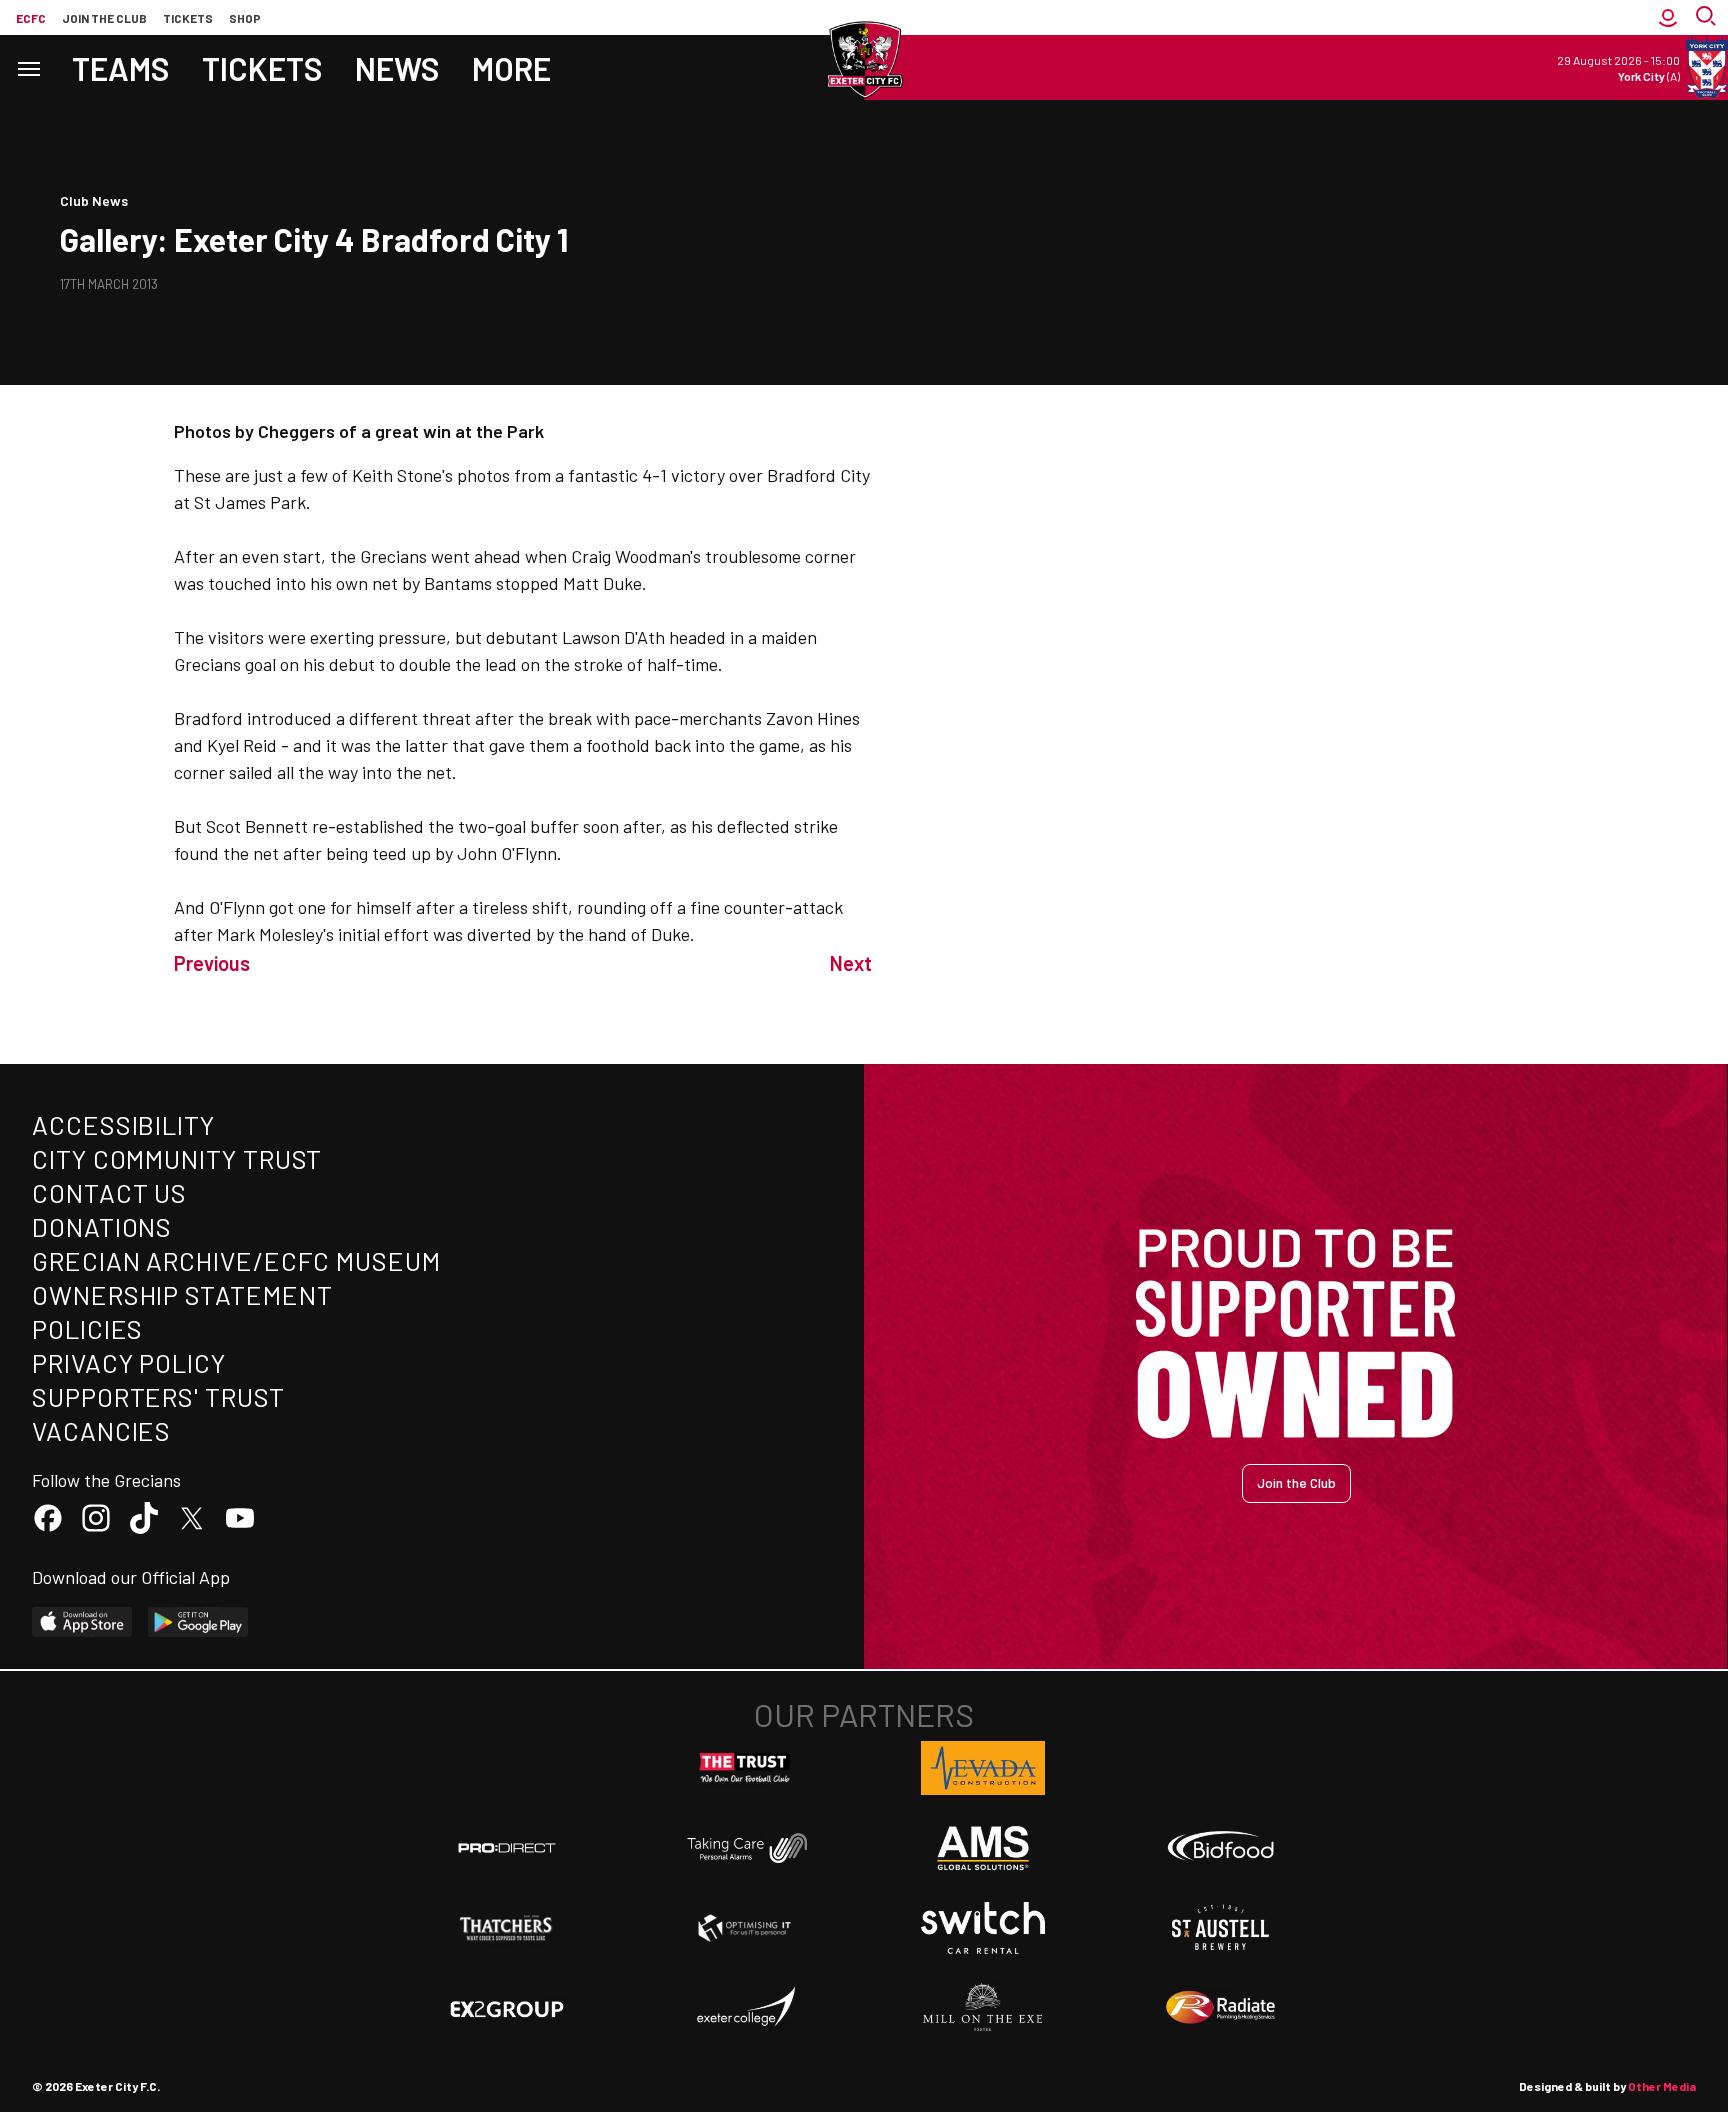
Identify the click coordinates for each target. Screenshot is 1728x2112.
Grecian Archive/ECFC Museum (236, 1260)
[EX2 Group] (507, 2008)
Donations (102, 1226)
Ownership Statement (182, 1294)
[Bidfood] (1221, 1848)
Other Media (1662, 2086)
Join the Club (1296, 1482)
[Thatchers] (507, 1928)
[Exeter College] (745, 2008)
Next (851, 963)
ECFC (31, 18)
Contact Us (109, 1192)
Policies (87, 1328)
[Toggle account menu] (1668, 17)
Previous (212, 963)
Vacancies (101, 1430)
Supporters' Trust (158, 1396)
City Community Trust (177, 1158)
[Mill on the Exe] (983, 2008)
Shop (245, 18)
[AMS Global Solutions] (983, 1848)
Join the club (104, 18)
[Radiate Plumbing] (1221, 2008)
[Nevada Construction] (983, 1768)
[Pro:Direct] (507, 1847)
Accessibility (123, 1124)
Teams (121, 68)
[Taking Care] (745, 1847)
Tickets (188, 18)
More (511, 68)
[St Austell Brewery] (1221, 1928)
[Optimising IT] (745, 1928)
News (397, 68)
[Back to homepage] (864, 60)
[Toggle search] (1708, 17)
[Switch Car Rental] (983, 1928)
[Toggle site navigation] (28, 67)
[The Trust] (745, 1768)
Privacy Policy (129, 1362)
